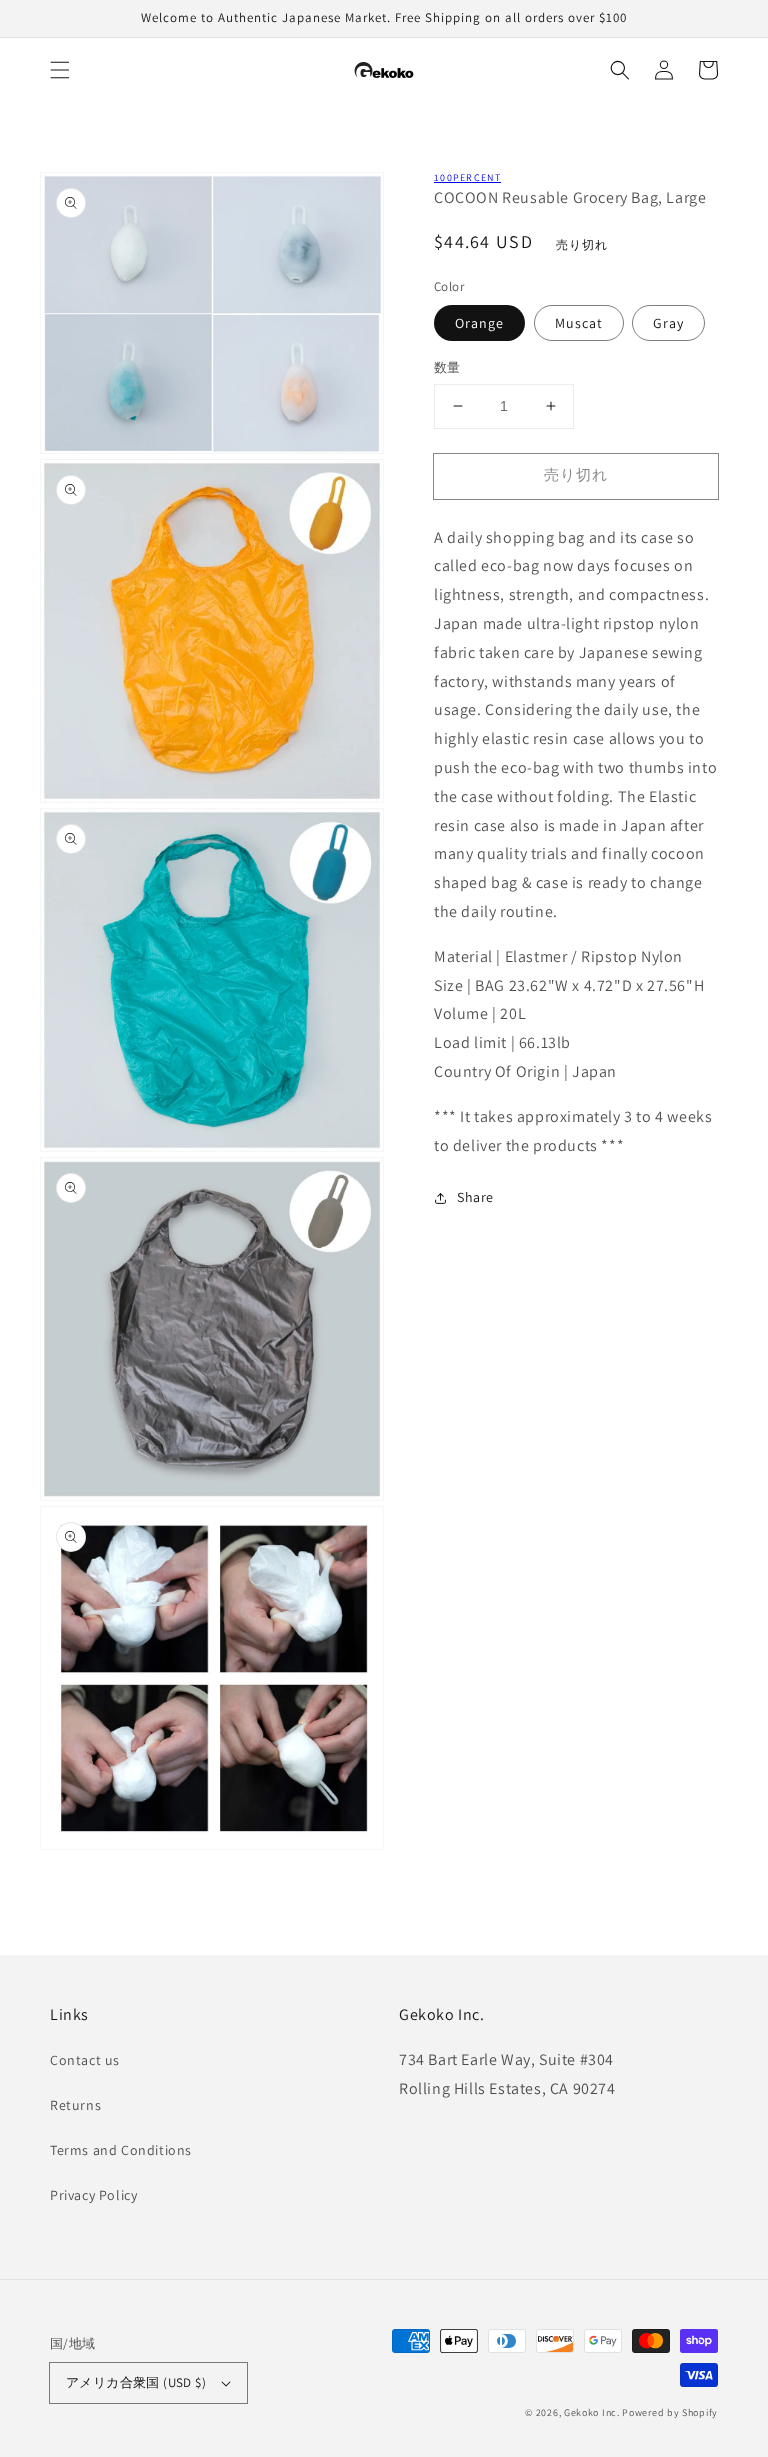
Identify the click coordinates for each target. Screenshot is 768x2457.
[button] (60, 70)
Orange (479, 323)
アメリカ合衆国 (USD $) (136, 2382)
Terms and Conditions (121, 2150)
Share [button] (475, 1197)
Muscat (579, 323)
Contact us (85, 2060)
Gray (668, 323)
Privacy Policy (93, 2195)
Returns (75, 2105)
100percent (467, 177)
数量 (447, 367)
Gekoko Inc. (592, 2412)
